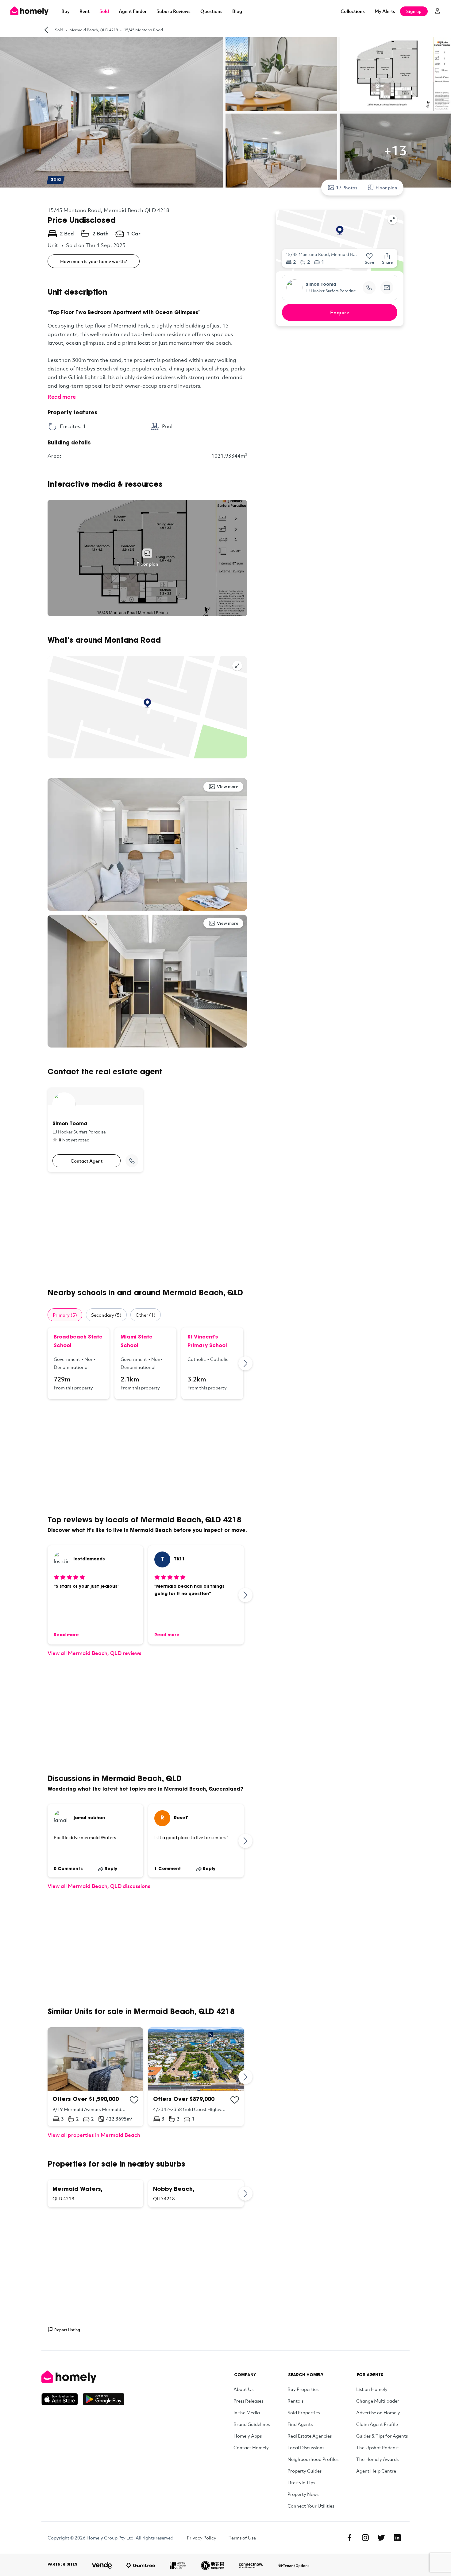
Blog (237, 11)
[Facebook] (349, 2538)
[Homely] (83, 2377)
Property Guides (305, 2471)
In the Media (247, 2412)
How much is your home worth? (94, 261)
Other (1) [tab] (146, 1315)
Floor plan (386, 188)
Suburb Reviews (173, 11)
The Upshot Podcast (378, 2447)
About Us (243, 2389)
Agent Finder (133, 11)
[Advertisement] (147, 1230)
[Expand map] (237, 666)
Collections (353, 11)
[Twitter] (381, 2538)
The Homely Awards (377, 2459)
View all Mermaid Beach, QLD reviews (94, 1653)
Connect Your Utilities (311, 2506)
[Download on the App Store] (62, 2399)
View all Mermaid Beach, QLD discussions (99, 1886)
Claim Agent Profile (377, 2424)
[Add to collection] (134, 2100)
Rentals (295, 2401)
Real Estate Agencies (310, 2436)
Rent (85, 11)
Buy (66, 11)
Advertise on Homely (378, 2412)
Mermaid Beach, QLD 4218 (94, 30)
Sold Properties (304, 2412)
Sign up (414, 11)
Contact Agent (87, 1161)
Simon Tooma (321, 285)
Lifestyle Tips (301, 2482)
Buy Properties (303, 2389)
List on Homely (372, 2389)
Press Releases (248, 2401)
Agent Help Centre (376, 2471)
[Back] (46, 30)
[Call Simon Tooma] (132, 1161)
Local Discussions (306, 2447)
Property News (303, 2494)
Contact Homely (251, 2447)
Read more (62, 397)
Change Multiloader (378, 2401)
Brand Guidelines (252, 2424)
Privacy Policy (202, 2538)
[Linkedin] (397, 2538)
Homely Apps (248, 2436)
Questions (211, 11)
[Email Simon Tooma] (387, 288)
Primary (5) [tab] (65, 1315)
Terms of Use (242, 2538)
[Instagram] (365, 2538)
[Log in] (438, 11)
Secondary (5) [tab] (106, 1315)
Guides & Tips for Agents (382, 2436)
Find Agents (300, 2424)
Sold (104, 11)
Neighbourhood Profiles (313, 2459)
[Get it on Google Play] (104, 2399)
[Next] (246, 1363)
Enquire (340, 312)
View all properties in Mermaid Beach (94, 2135)
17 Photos (347, 188)
